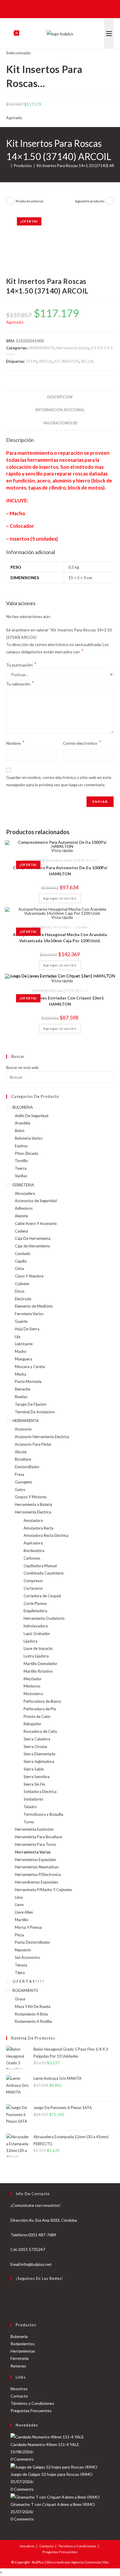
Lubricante (24, 1344)
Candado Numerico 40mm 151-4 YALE (45, 2444)
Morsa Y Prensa (28, 1927)
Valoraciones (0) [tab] (60, 423)
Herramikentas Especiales (37, 1882)
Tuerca (21, 1168)
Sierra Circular (36, 1747)
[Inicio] (8, 166)
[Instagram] (13, 2307)
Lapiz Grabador (37, 1634)
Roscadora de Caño (40, 1731)
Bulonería (19, 2336)
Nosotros (19, 2389)
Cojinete (22, 1284)
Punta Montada (28, 1381)
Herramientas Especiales (36, 1860)
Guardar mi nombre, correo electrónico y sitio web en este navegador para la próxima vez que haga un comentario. (59, 781)
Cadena (21, 1231)
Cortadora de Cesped (42, 1596)
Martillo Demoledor (40, 1664)
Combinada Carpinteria (44, 1573)
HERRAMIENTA (41, 348)
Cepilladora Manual (40, 1566)
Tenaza (21, 1965)
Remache (23, 1389)
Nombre (15, 743)
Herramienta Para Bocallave (38, 1837)
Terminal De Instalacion (35, 1412)
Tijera (20, 1973)
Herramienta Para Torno (36, 1844)
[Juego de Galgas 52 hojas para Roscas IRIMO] (54, 2466)
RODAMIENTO (25, 1990)
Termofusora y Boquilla (43, 1814)
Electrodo (23, 1299)
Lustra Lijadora (36, 1656)
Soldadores (33, 1799)
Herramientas (23, 2351)
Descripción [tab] (60, 397)
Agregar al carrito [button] (60, 898)
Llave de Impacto (38, 1648)
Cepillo (21, 1261)
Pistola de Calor (37, 1716)
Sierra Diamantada (39, 1754)
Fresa (20, 1474)
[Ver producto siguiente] (110, 201)
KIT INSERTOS (67, 361)
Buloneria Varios (29, 1138)
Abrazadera (25, 1193)
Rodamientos (23, 2344)
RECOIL (88, 361)
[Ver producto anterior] (10, 201)
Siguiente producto (90, 201)
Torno (29, 1822)
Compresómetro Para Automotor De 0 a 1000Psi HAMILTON (60, 871)
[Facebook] (13, 2293)
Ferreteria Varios (29, 1314)
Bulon (20, 1131)
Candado (23, 1254)
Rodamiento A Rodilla (33, 2021)
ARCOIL (46, 361)
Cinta (19, 1268)
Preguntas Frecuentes (31, 2411)
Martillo (22, 1920)
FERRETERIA (23, 1185)
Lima (19, 1897)
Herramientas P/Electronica (38, 1874)
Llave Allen (24, 1912)
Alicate (21, 1452)
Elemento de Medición (34, 1306)
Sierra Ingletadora (39, 1761)
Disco (20, 1291)
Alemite (21, 1216)
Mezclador (33, 1679)
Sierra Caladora (37, 1739)
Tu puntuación (21, 665)
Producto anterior (30, 201)
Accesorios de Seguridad (36, 1201)
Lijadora (30, 1641)
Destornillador (27, 1467)
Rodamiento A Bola (31, 2014)
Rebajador (32, 1724)
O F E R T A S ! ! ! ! (86, 860)
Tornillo (82, 927)
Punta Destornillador (33, 1942)
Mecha (21, 1374)
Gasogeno (24, 1482)
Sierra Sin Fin (34, 1784)
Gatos (20, 1490)
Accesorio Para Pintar (33, 1444)
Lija (18, 1336)
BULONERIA (41, 927)
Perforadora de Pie (40, 1709)
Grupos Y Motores (31, 1497)
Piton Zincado (27, 1153)
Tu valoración (20, 683)
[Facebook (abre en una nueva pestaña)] (55, 8)
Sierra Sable (34, 1769)
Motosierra (33, 1694)
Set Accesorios (27, 1957)
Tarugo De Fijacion (31, 1404)
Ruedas (21, 1397)
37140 (31, 361)
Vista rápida (62, 917)
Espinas (21, 1146)
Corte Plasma (35, 1603)
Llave (59, 991)
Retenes (18, 2366)
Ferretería (20, 2358)
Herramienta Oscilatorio (44, 1618)
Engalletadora (35, 1611)
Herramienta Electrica (33, 1512)
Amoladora (33, 1520)
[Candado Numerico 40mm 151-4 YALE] (47, 2437)
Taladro (30, 1807)
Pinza (19, 1935)
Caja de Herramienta (32, 1246)
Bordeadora (34, 1551)
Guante (21, 1321)
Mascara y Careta (30, 1367)
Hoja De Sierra (27, 1329)
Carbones (32, 1558)
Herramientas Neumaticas (37, 1867)
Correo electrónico (82, 743)
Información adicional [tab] (60, 410)
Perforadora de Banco (42, 1701)
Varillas (21, 1176)
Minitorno (32, 1686)
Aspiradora (33, 1543)
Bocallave (23, 1459)
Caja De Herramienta (33, 1238)
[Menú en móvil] (109, 34)
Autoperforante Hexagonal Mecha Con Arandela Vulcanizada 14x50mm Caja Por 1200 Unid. (60, 938)
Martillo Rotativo (38, 1671)
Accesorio (23, 1429)
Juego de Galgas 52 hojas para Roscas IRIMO (52, 2474)
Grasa (20, 1999)
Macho (21, 1351)
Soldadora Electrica (40, 1792)
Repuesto (23, 1950)
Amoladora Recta (38, 1528)
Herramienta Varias (73, 348)
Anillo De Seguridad (32, 1116)
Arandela (23, 1123)
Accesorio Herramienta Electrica (42, 1437)
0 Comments (22, 2459)
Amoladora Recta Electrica (46, 1535)
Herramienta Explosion (34, 1829)
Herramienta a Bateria (33, 1504)
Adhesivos (24, 1208)
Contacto (19, 2396)
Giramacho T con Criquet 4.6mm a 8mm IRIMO (53, 2504)
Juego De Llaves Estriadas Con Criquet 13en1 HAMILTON (60, 1001)
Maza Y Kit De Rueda (33, 2006)
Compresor (33, 1581)
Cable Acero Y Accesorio (36, 1223)
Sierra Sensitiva (37, 1777)
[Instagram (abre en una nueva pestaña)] (64, 8)
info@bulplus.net (36, 2264)
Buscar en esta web (22, 1067)
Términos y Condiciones (32, 2403)
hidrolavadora (36, 1626)
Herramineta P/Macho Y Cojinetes (44, 1890)
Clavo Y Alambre (29, 1276)
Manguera (23, 1359)
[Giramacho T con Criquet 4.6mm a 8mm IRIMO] (55, 2496)
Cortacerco (33, 1588)
